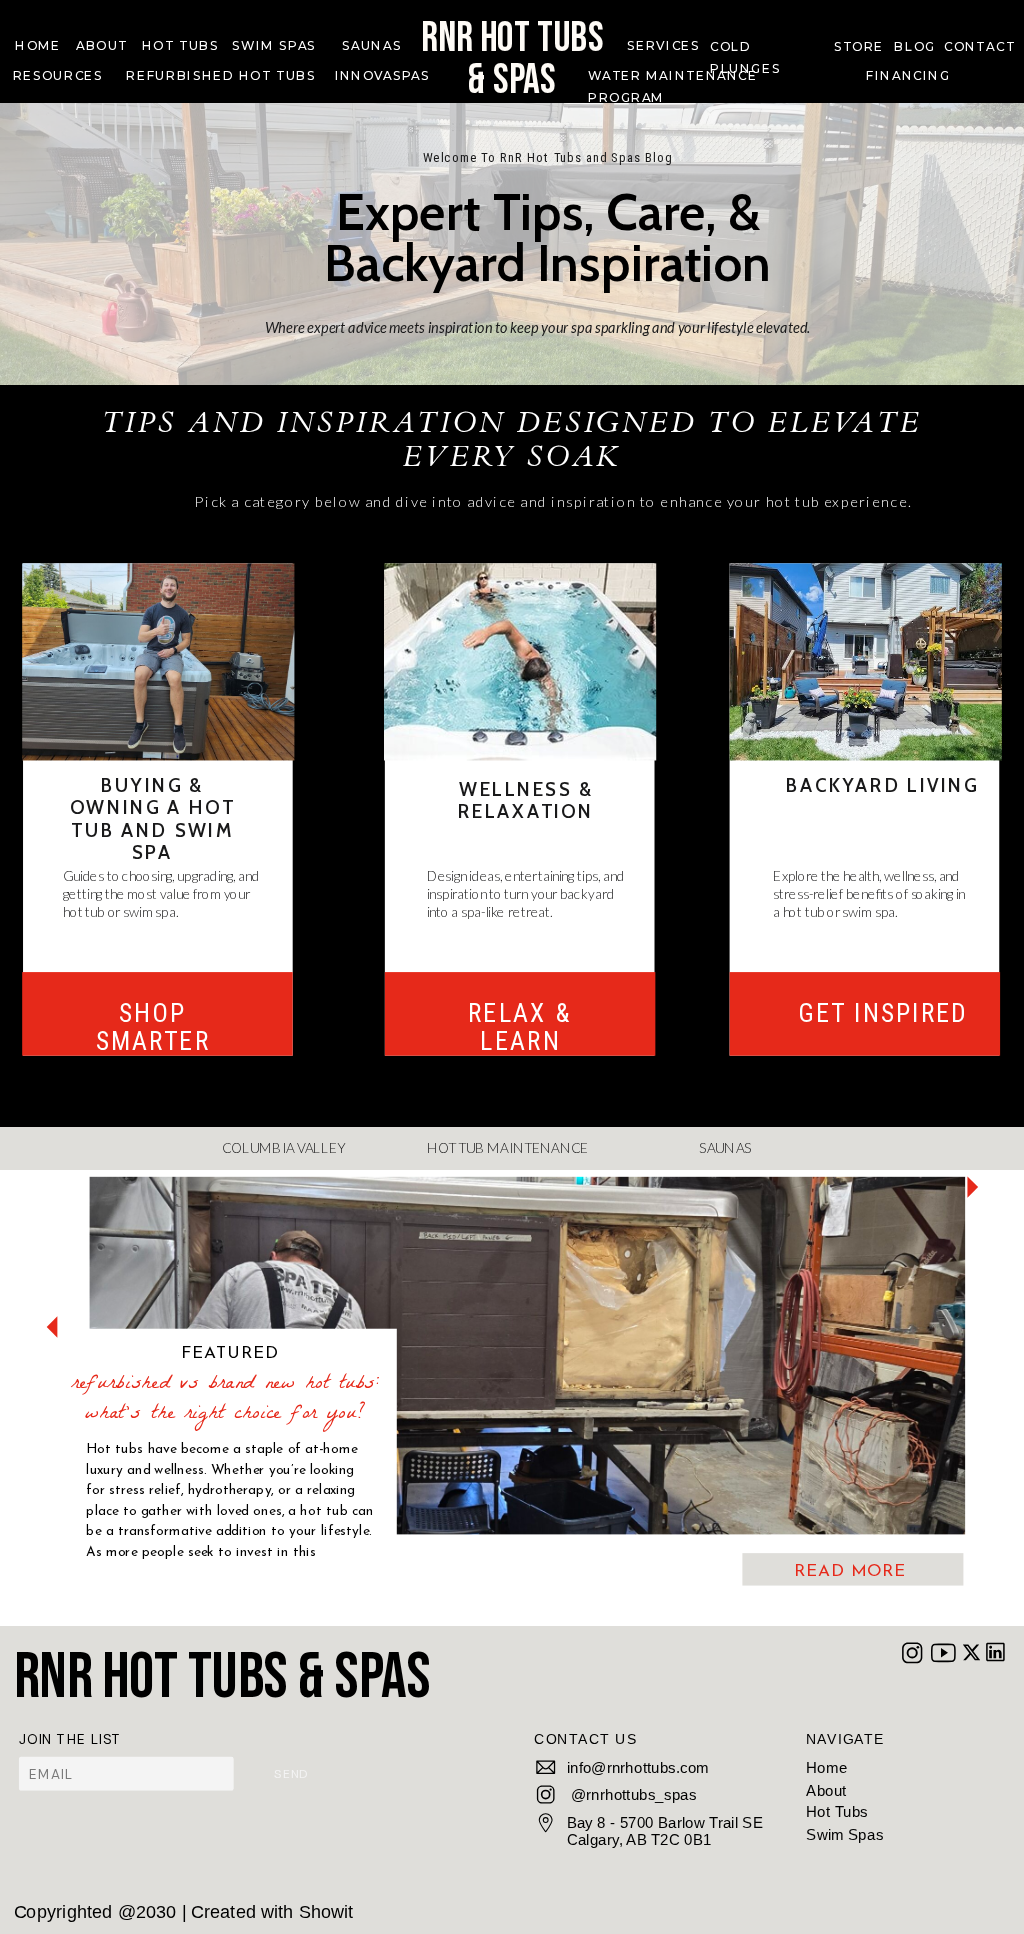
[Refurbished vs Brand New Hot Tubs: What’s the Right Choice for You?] (528, 1356)
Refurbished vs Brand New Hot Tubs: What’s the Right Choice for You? (225, 1399)
